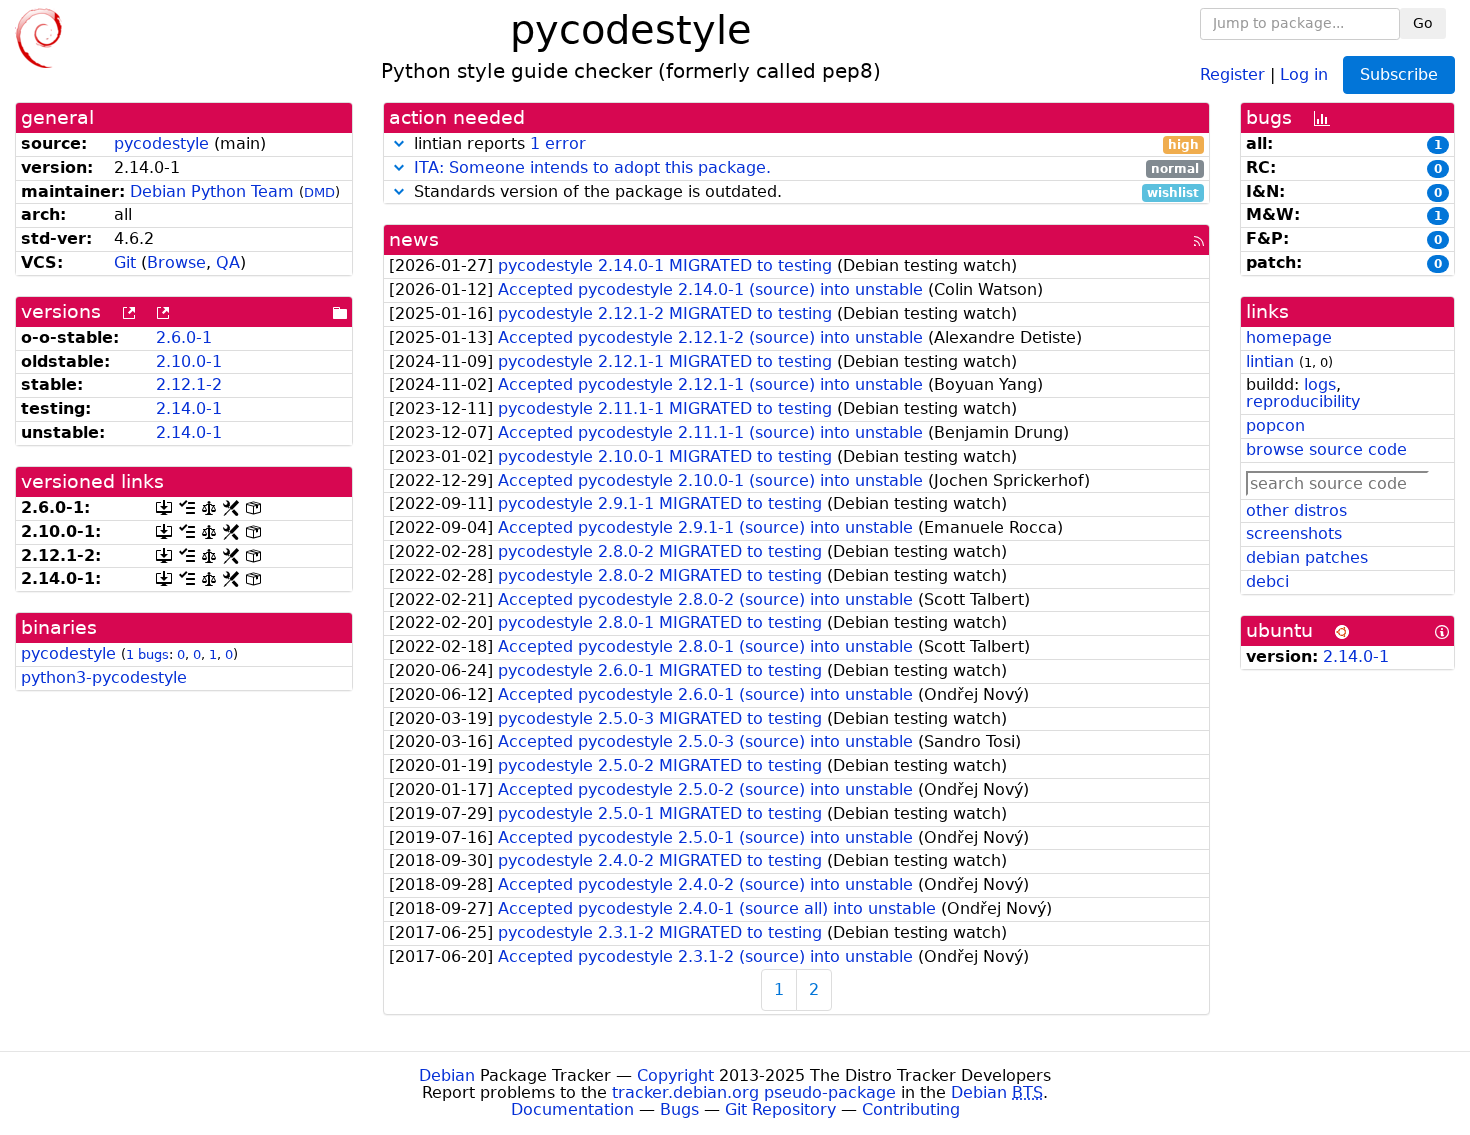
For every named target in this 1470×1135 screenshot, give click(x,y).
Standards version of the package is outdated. (804, 192)
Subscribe (1399, 74)
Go (1423, 23)
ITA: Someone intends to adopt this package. (592, 167)
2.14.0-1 (189, 408)
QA (228, 262)
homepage (1289, 337)
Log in (1304, 73)
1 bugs (147, 654)
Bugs (679, 1109)
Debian (447, 1075)
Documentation (572, 1109)
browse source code (1326, 449)
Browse (176, 262)
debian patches (1307, 557)
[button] (399, 143)
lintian (1270, 361)
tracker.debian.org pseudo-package (754, 1092)
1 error (558, 143)
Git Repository (780, 1109)
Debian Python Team (212, 191)
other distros (1296, 510)
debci (1267, 581)
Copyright (675, 1075)
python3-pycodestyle (104, 677)
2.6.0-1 (184, 337)
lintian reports (804, 144)
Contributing (911, 1109)
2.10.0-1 (189, 361)
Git (125, 262)
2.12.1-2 (189, 384)
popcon (1275, 425)
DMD (319, 192)
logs (1320, 384)
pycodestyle (161, 143)
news (414, 239)
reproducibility (1303, 401)
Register (1232, 73)
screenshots (1294, 533)
